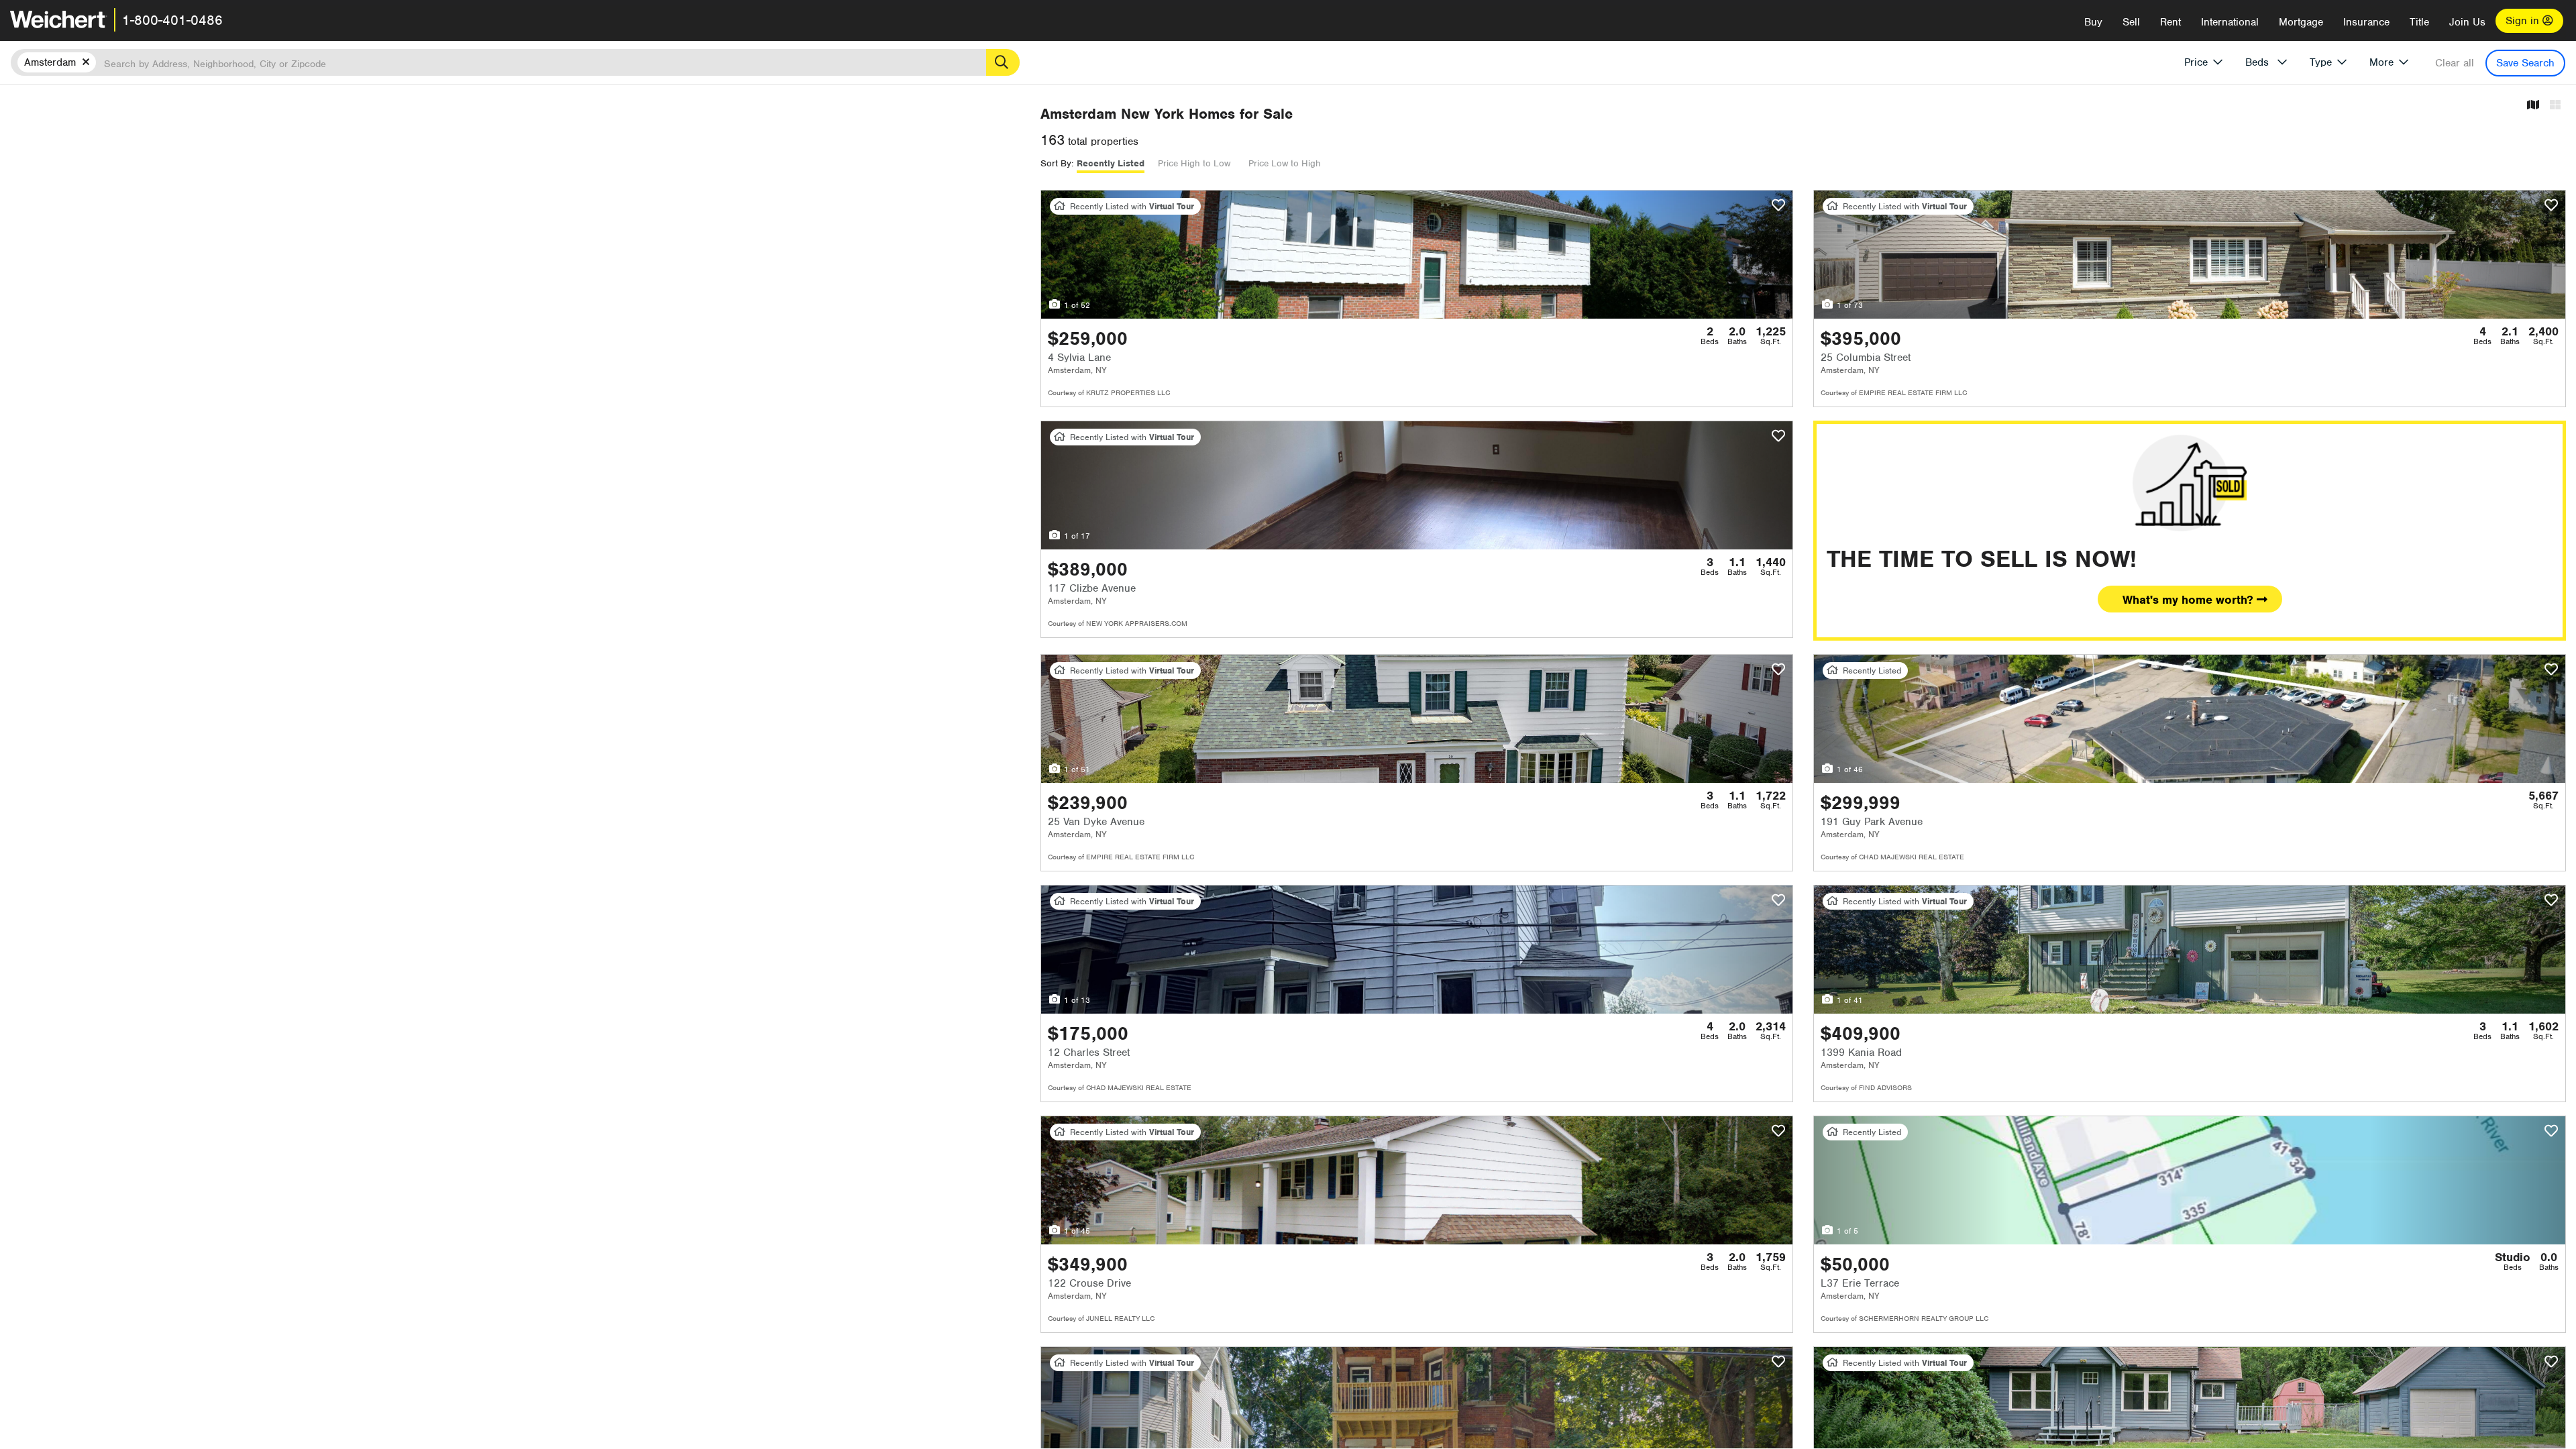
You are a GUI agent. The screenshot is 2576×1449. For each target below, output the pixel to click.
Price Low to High (1285, 163)
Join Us (2467, 22)
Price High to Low (1194, 163)
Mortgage (2301, 22)
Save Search (2525, 63)
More (2381, 62)
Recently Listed (1111, 163)
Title (2419, 22)
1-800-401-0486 (172, 20)
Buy (2093, 22)
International (2230, 22)
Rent (2170, 22)
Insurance (2366, 22)
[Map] (2533, 106)
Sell (2131, 22)
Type (2321, 62)
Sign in (2524, 21)
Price (2196, 62)
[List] (2555, 106)
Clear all (2455, 63)
